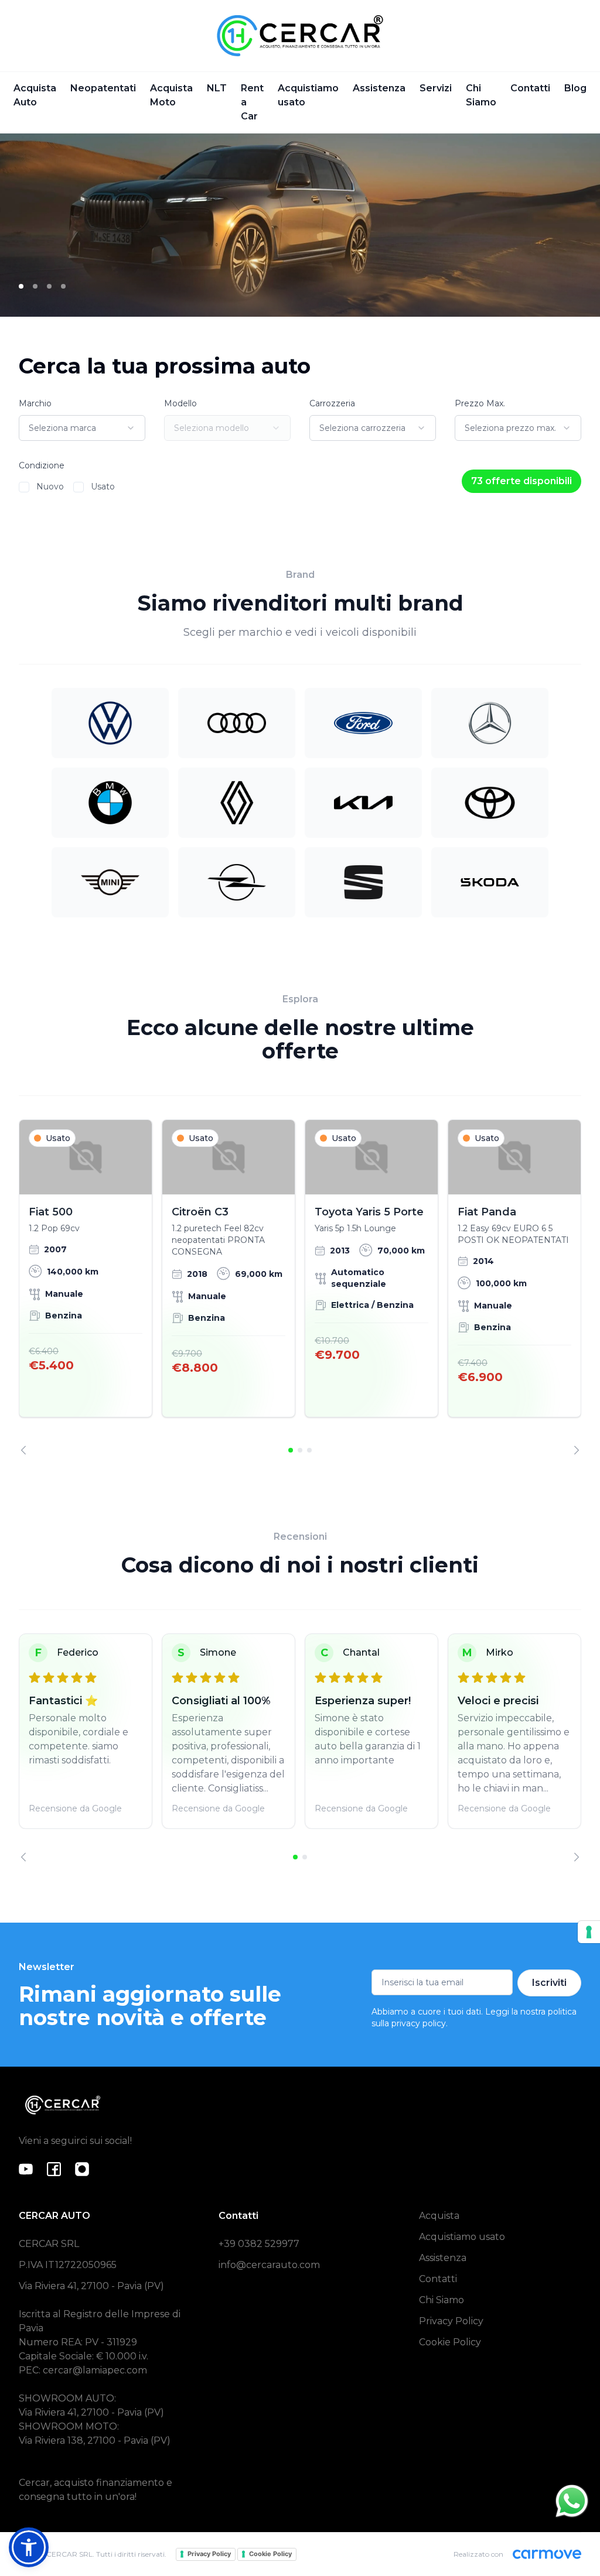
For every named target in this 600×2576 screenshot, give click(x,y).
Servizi (436, 88)
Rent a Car (252, 102)
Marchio (35, 403)
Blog (575, 88)
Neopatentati (103, 88)
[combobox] (82, 428)
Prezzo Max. (480, 403)
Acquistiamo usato (308, 95)
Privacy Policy (451, 2321)
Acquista (439, 2216)
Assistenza (379, 88)
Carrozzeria (332, 403)
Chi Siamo (481, 95)
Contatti (530, 88)
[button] (29, 2547)
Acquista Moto (171, 95)
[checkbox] (24, 487)
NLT (217, 88)
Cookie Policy (450, 2342)
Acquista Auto (35, 95)
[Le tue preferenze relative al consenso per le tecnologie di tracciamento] (589, 1932)
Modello (180, 403)
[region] (300, 1287)
